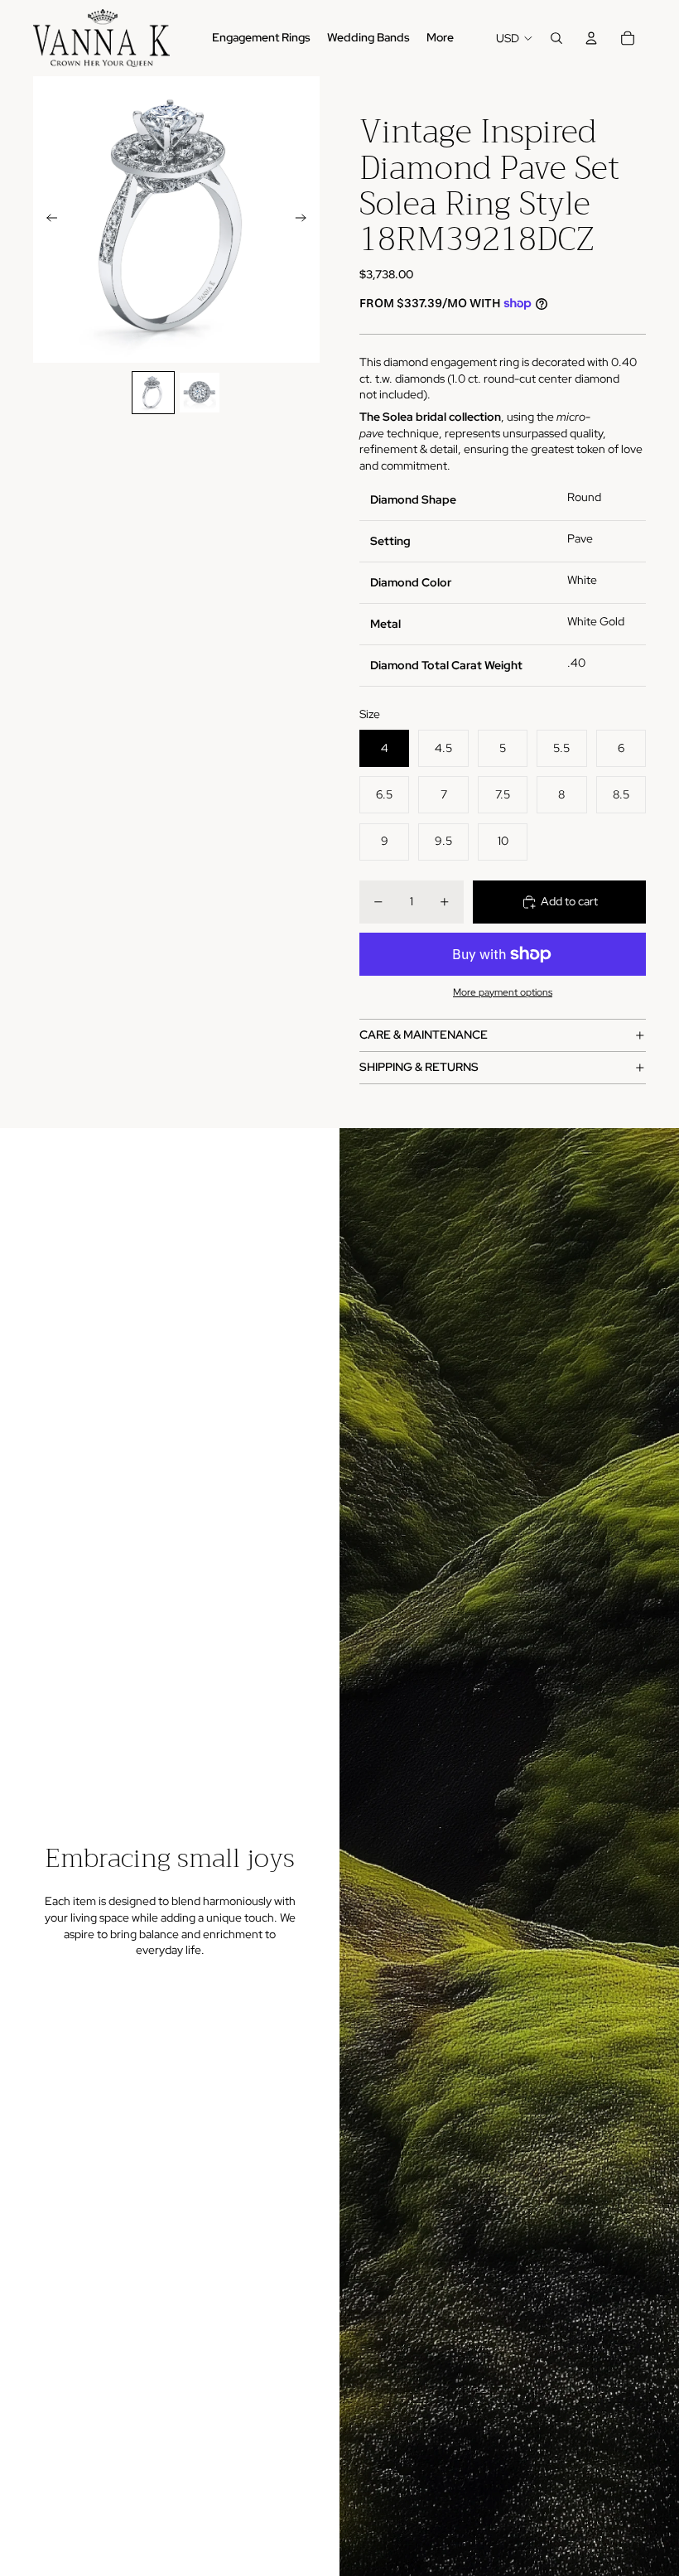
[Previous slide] (47, 219)
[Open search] (556, 38)
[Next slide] (306, 219)
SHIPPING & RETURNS (419, 1067)
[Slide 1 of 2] (153, 393)
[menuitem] (440, 38)
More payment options (503, 992)
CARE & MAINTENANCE (424, 1035)
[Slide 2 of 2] (200, 393)
